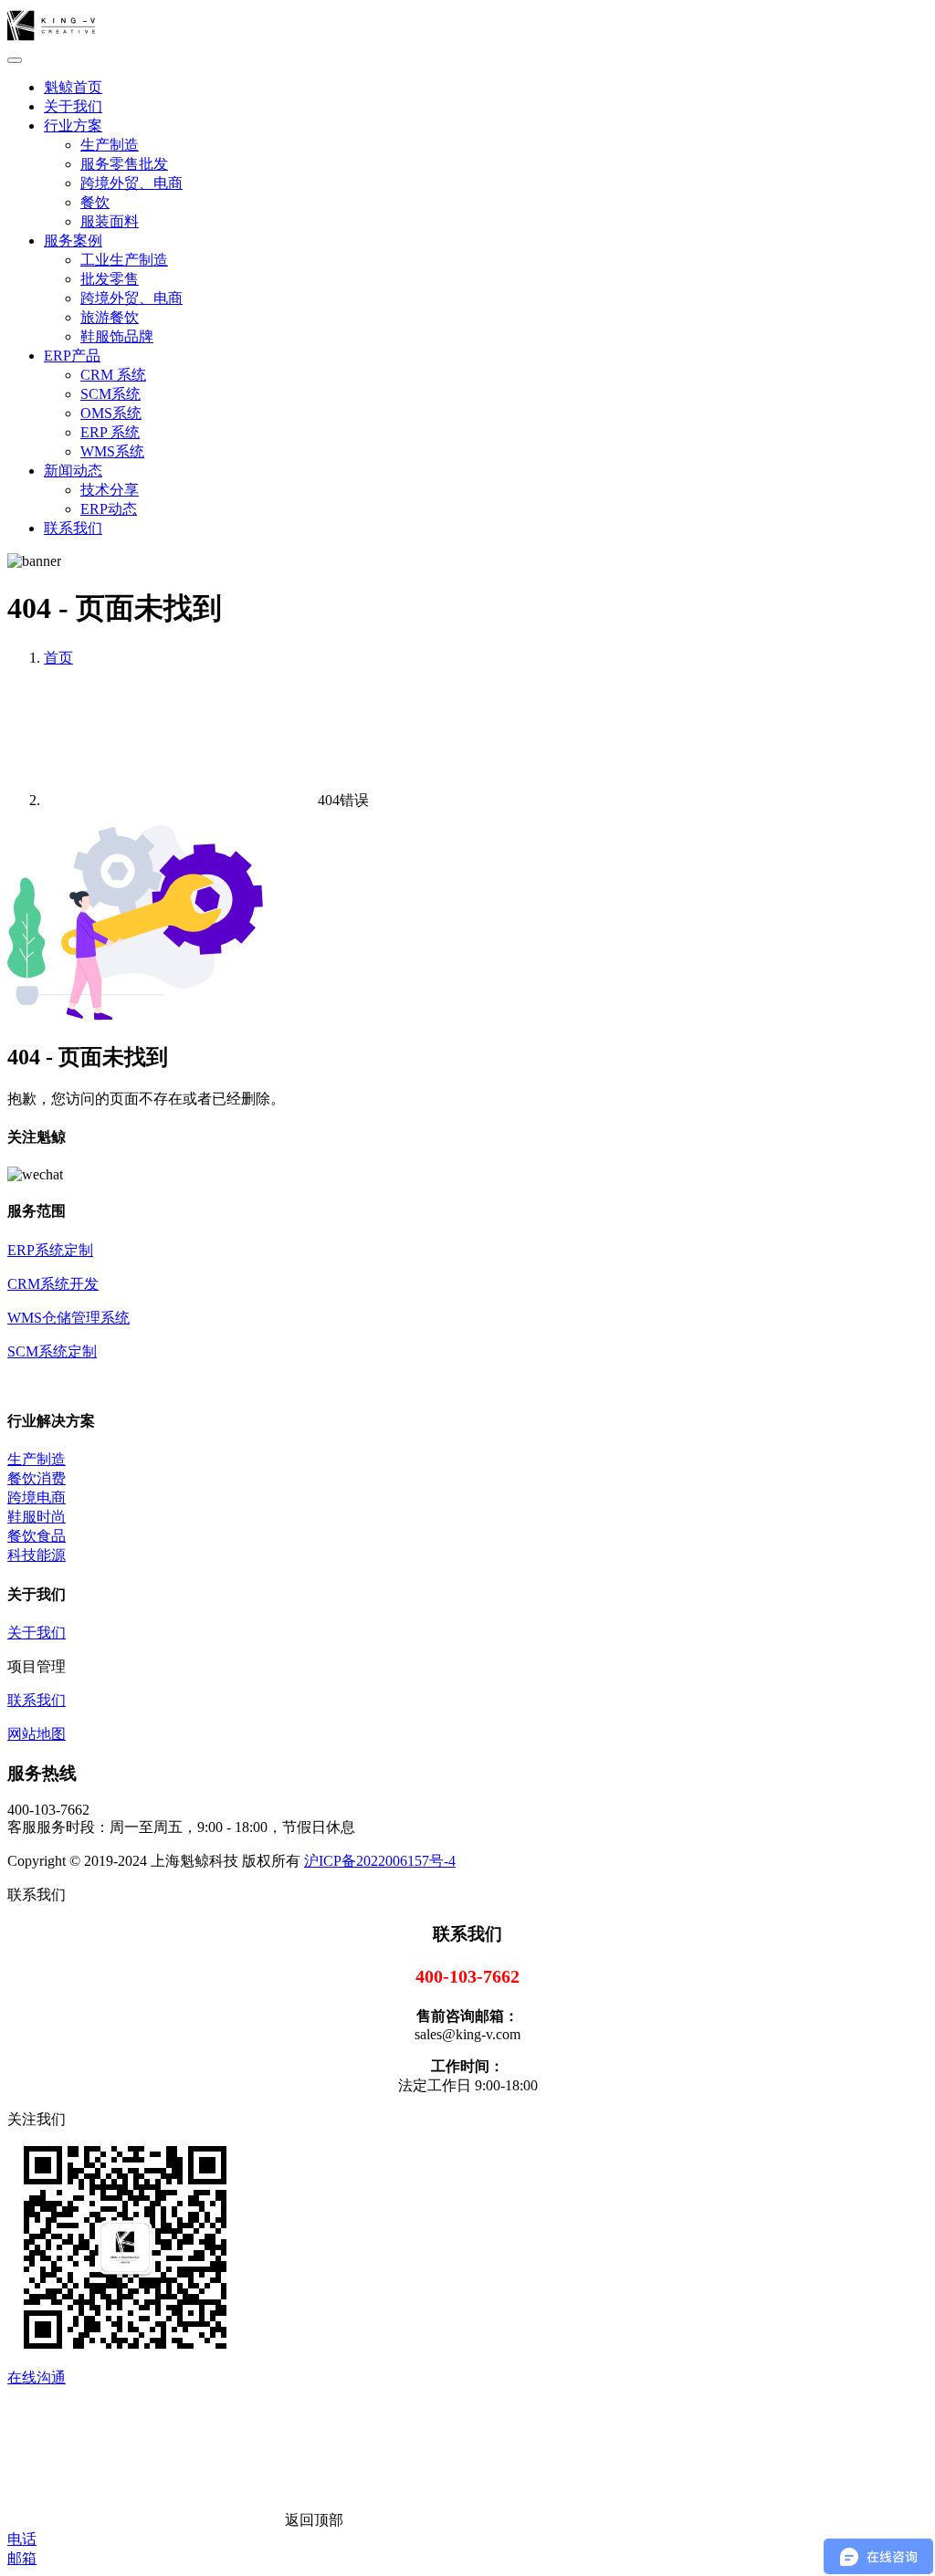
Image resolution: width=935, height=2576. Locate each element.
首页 (58, 658)
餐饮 (95, 202)
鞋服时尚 (37, 1517)
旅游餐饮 (110, 317)
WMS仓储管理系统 (68, 1318)
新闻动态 (73, 471)
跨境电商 (37, 1497)
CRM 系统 (113, 375)
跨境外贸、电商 (131, 183)
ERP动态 (109, 509)
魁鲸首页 (73, 87)
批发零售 (110, 279)
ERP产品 (72, 356)
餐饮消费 (37, 1478)
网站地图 (37, 1734)
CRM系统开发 (53, 1284)
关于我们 (73, 106)
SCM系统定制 (52, 1351)
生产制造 (110, 145)
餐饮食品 (37, 1536)
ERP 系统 (110, 432)
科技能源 (37, 1555)
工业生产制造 (124, 260)
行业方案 (73, 126)
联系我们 (73, 528)
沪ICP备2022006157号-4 (380, 1861)
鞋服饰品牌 (117, 336)
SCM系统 (110, 394)
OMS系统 (111, 413)
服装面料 (110, 221)
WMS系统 (112, 451)
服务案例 (73, 241)
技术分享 (110, 490)
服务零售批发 (124, 164)
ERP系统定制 (50, 1250)
